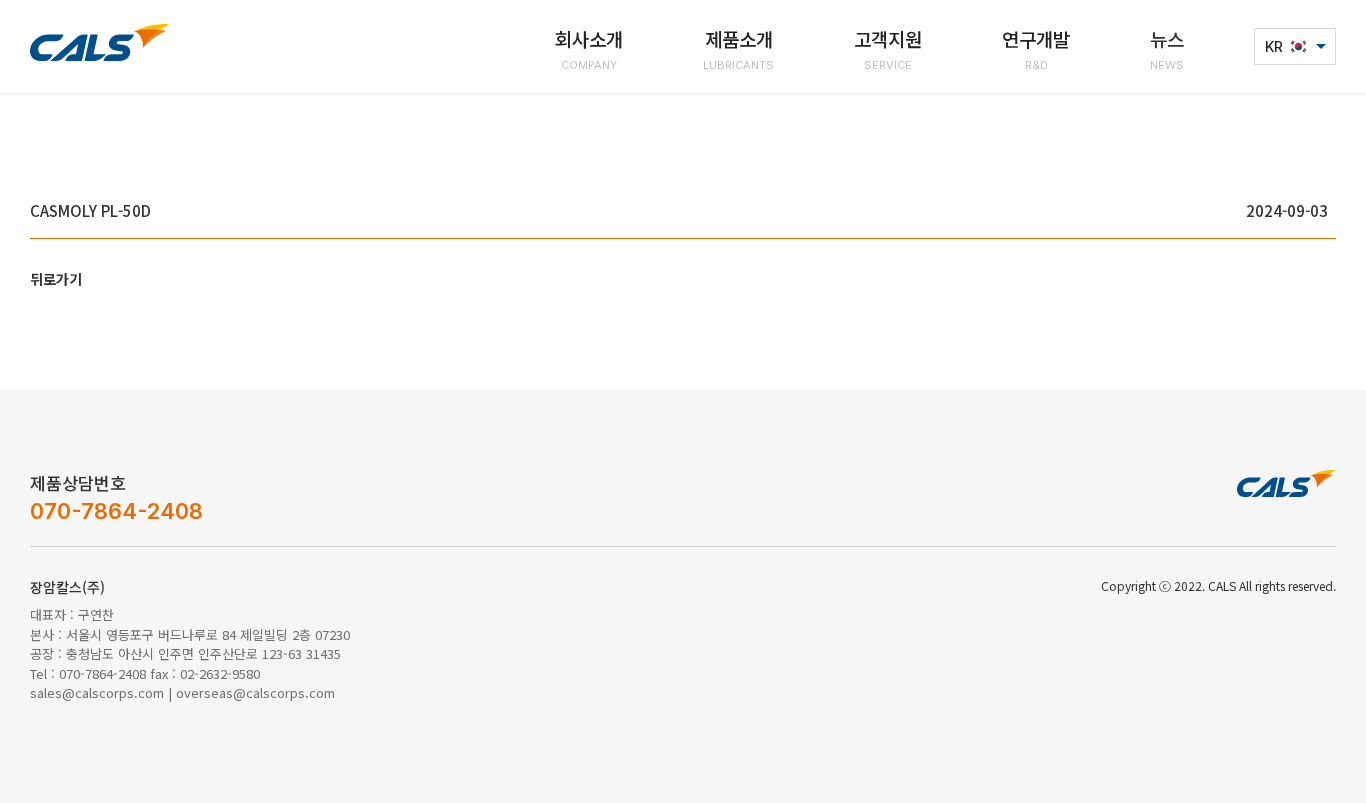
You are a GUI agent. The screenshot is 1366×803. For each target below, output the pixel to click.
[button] (589, 46)
